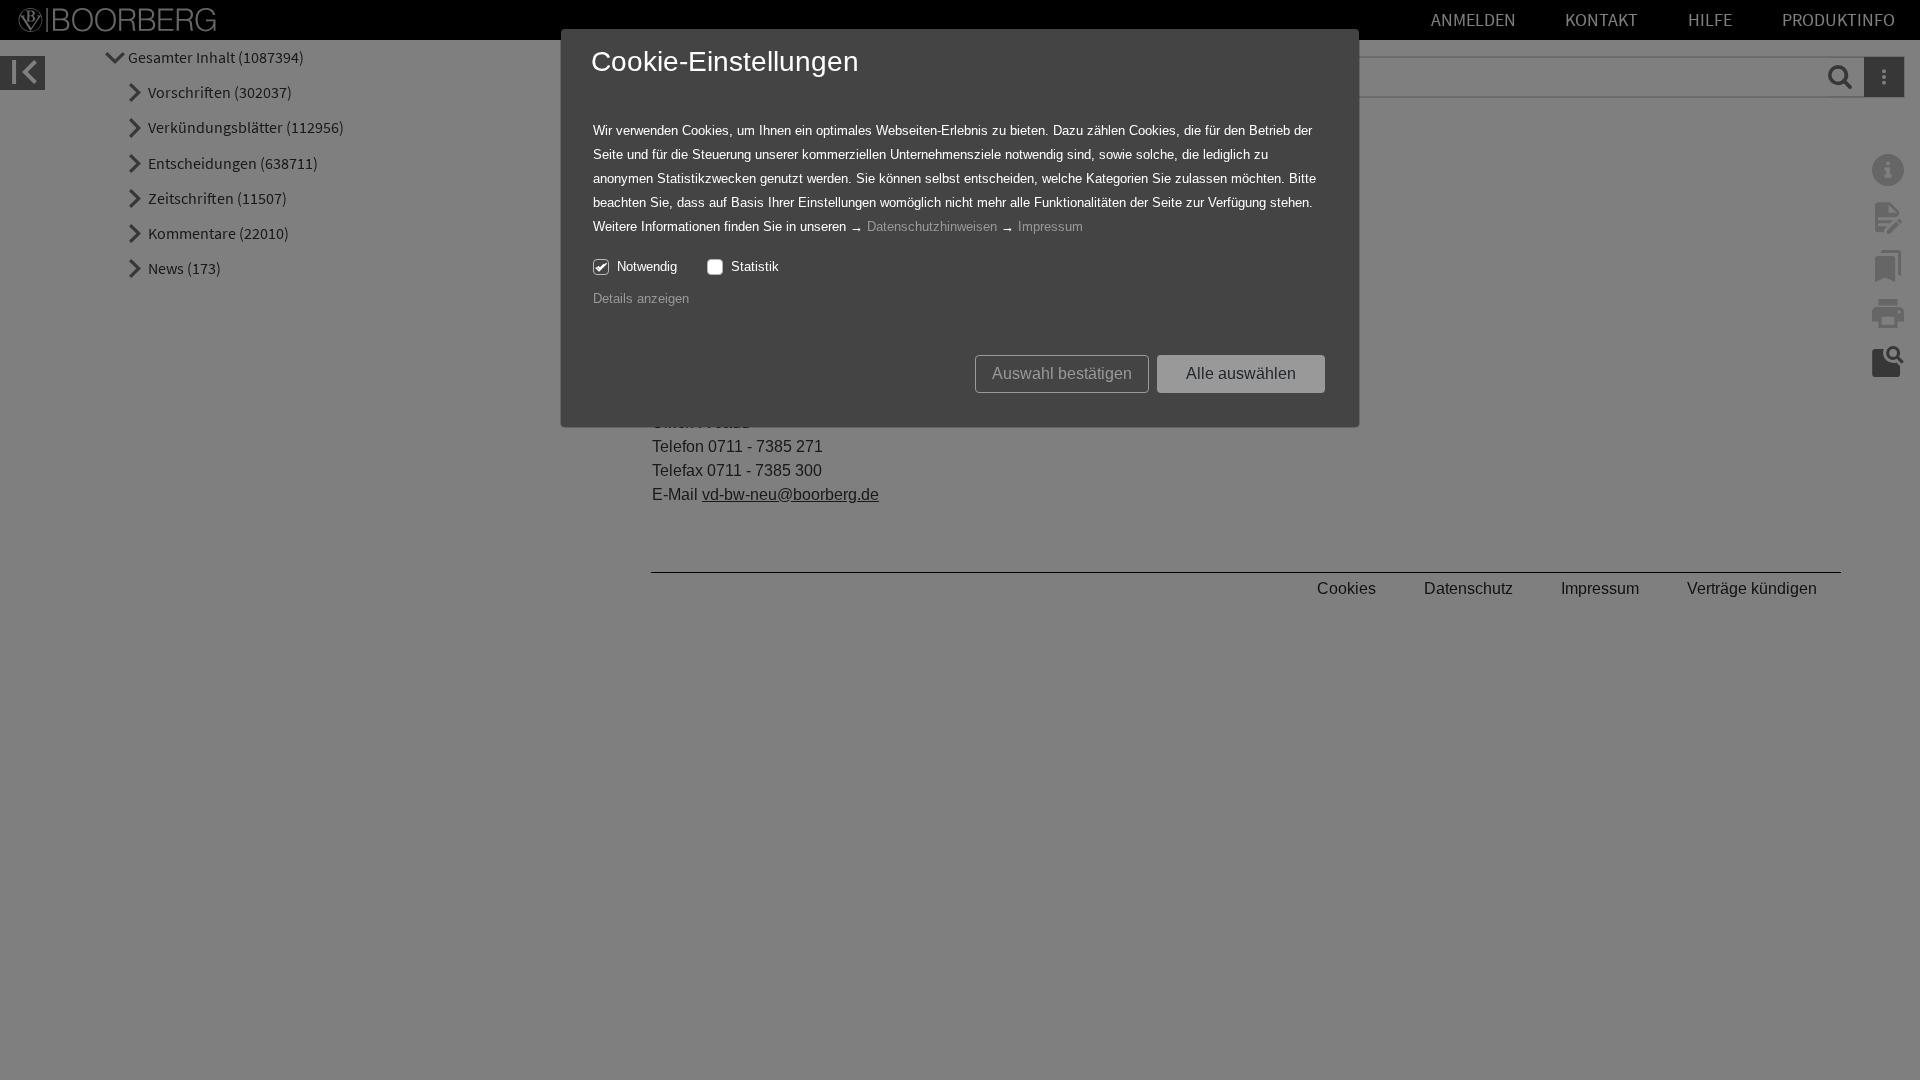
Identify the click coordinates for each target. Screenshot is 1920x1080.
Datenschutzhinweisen (932, 226)
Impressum (1050, 226)
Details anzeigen (641, 298)
